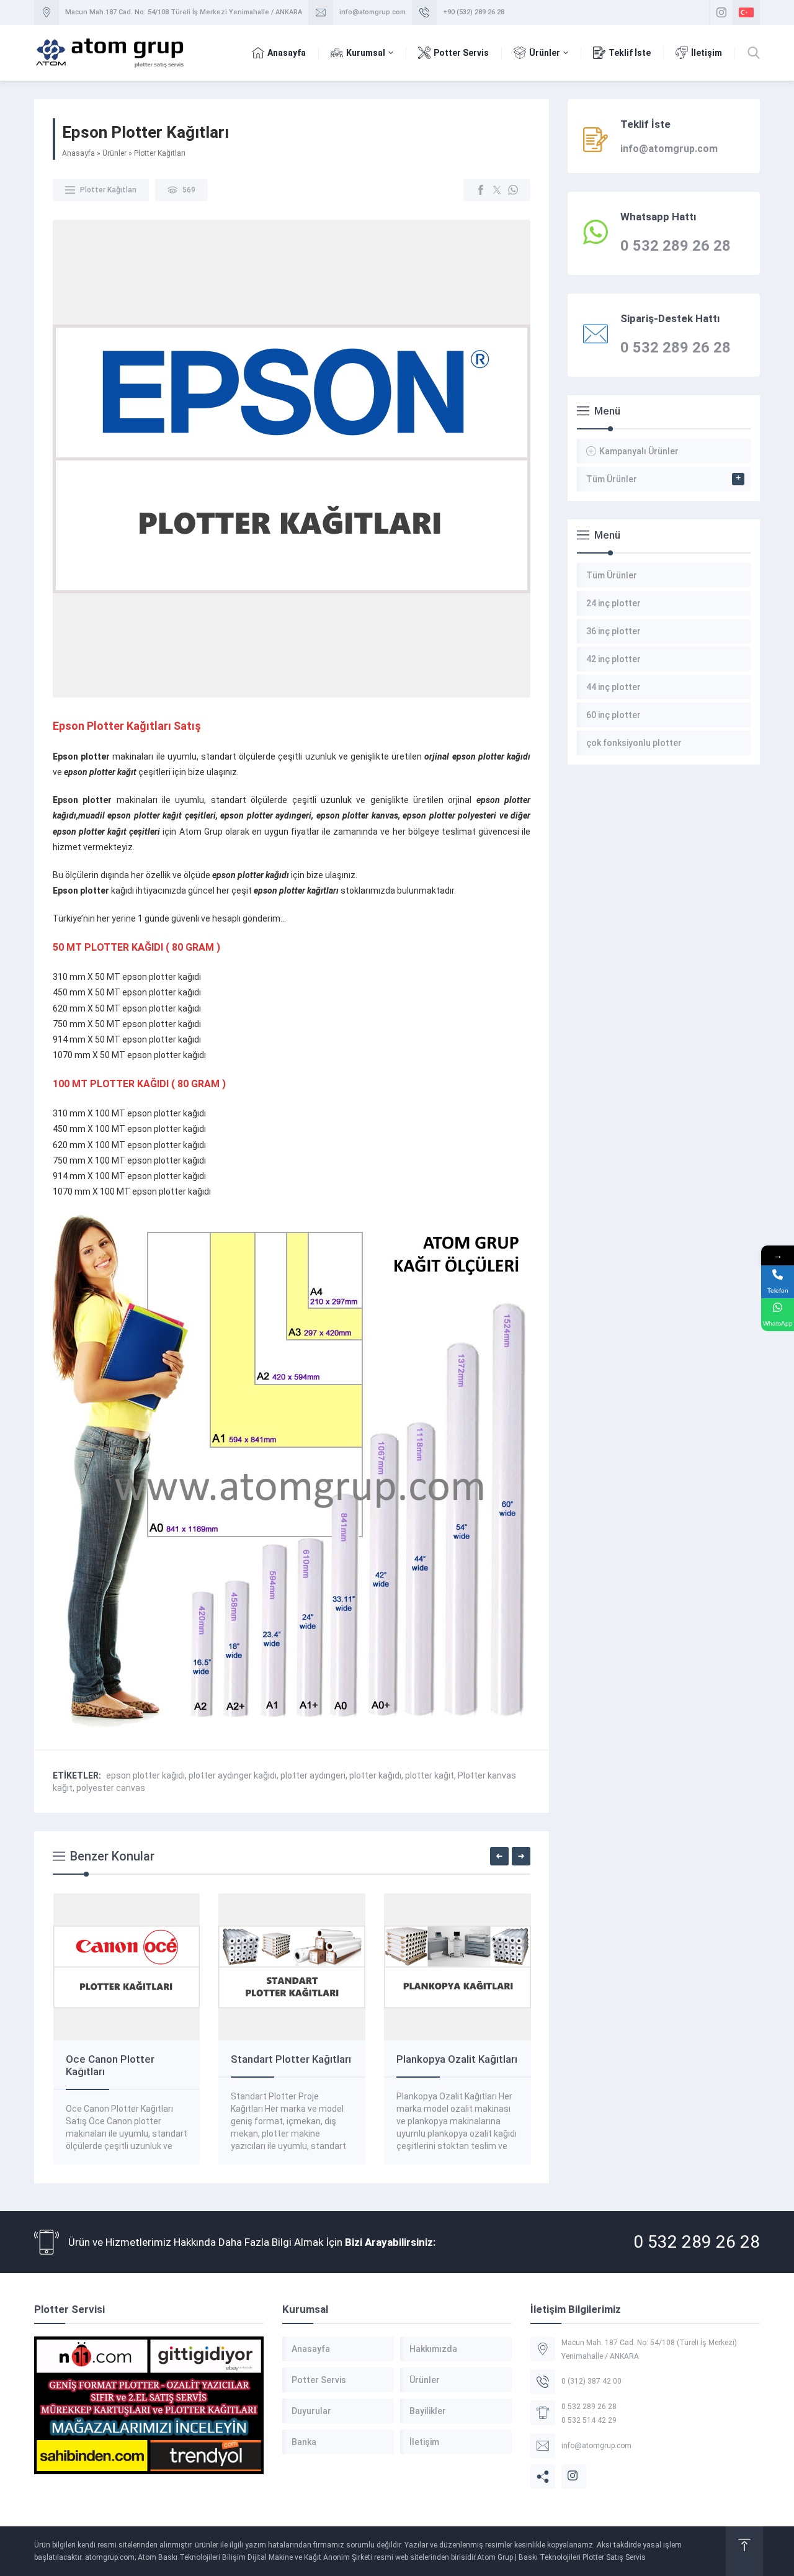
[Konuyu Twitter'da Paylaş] (497, 190)
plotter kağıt (430, 1775)
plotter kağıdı (375, 1775)
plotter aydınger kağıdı (233, 1775)
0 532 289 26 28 (697, 2242)
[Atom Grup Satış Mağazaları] (149, 2405)
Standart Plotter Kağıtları (291, 2059)
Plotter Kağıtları (160, 153)
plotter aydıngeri (313, 1775)
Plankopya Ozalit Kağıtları (457, 2059)
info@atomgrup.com (372, 12)
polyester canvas (111, 1788)
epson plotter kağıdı (145, 1775)
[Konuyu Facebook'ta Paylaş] (481, 190)
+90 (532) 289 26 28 (474, 12)
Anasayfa (78, 153)
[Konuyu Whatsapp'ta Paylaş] (513, 190)
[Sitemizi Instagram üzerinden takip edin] (721, 12)
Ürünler (114, 153)
